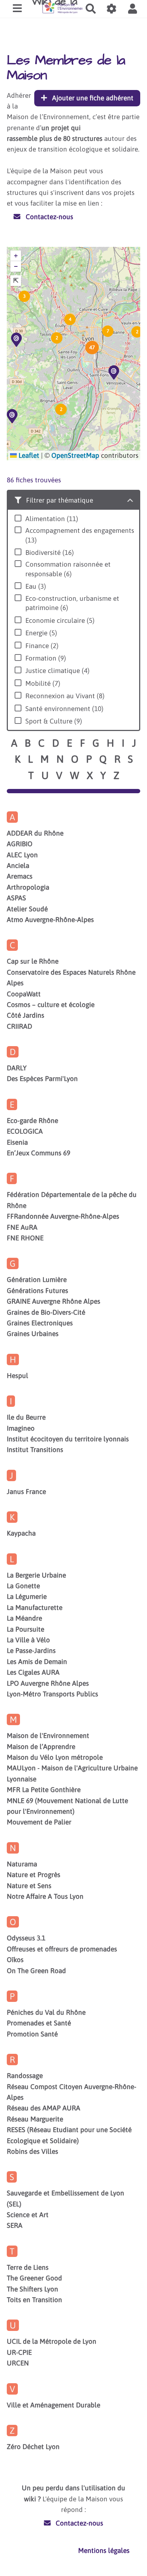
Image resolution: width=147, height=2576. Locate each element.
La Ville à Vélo (28, 1640)
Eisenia (17, 1142)
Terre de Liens (28, 2267)
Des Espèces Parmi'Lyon (42, 1078)
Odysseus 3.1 (26, 1938)
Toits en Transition (34, 2300)
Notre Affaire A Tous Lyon (45, 1896)
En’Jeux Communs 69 (39, 1153)
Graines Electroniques (40, 1323)
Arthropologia (28, 887)
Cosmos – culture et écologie (51, 1005)
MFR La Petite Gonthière (44, 1790)
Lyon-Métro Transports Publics (52, 1694)
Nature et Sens (29, 1886)
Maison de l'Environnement (48, 1735)
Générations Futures (37, 1290)
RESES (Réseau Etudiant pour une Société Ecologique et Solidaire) (69, 2135)
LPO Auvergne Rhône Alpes (48, 1683)
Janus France (26, 1491)
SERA (15, 2225)
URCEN (18, 2363)
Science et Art (28, 2215)
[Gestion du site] (112, 9)
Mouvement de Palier (39, 1822)
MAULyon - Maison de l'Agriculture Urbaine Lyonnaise (72, 1773)
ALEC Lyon (22, 855)
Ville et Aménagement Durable (54, 2405)
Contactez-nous (49, 217)
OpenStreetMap (75, 455)
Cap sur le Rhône (33, 961)
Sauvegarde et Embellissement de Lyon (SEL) (65, 2198)
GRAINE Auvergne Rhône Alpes (54, 1301)
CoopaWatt (24, 994)
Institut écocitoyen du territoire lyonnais (68, 1439)
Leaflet (28, 455)
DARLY (17, 1068)
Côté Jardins (26, 1015)
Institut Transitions (35, 1449)
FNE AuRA (22, 1227)
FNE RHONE (25, 1238)
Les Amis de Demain (37, 1661)
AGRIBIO (20, 844)
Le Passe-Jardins (31, 1650)
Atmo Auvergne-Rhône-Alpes (50, 919)
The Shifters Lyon (32, 2289)
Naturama (22, 1864)
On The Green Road (36, 1971)
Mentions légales (104, 2550)
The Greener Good (34, 2278)
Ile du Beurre (26, 1417)
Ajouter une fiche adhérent (92, 98)
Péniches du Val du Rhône (46, 2012)
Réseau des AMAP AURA (44, 2108)
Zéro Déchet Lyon (33, 2447)
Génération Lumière (37, 1279)
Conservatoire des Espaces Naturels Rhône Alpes (71, 977)
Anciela (18, 865)
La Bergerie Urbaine (36, 1575)
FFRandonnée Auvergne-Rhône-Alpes (63, 1216)
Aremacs (20, 876)
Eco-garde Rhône (32, 1120)
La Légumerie (27, 1596)
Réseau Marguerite (35, 2119)
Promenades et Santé (39, 2023)
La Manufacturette (35, 1607)
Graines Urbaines (33, 1334)
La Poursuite (26, 1629)
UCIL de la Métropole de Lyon (52, 2341)
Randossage (25, 2076)
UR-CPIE (19, 2352)
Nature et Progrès (34, 1875)
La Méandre (24, 1618)
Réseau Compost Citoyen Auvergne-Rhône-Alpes (72, 2092)
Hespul (17, 1376)
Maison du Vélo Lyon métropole (55, 1757)
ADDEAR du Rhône (35, 833)
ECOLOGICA (25, 1131)
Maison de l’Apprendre (41, 1747)
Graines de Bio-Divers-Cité (46, 1312)
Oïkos (15, 1960)
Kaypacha (21, 1533)
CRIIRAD (19, 1026)
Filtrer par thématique (59, 500)
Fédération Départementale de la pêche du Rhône (72, 1200)
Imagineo (21, 1428)
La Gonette (23, 1586)
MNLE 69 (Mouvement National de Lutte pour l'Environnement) (67, 1806)
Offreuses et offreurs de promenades (62, 1949)
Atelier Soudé (27, 909)
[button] (132, 9)
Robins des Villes (32, 2151)
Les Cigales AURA (33, 1672)
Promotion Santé (32, 2034)
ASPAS (16, 898)
